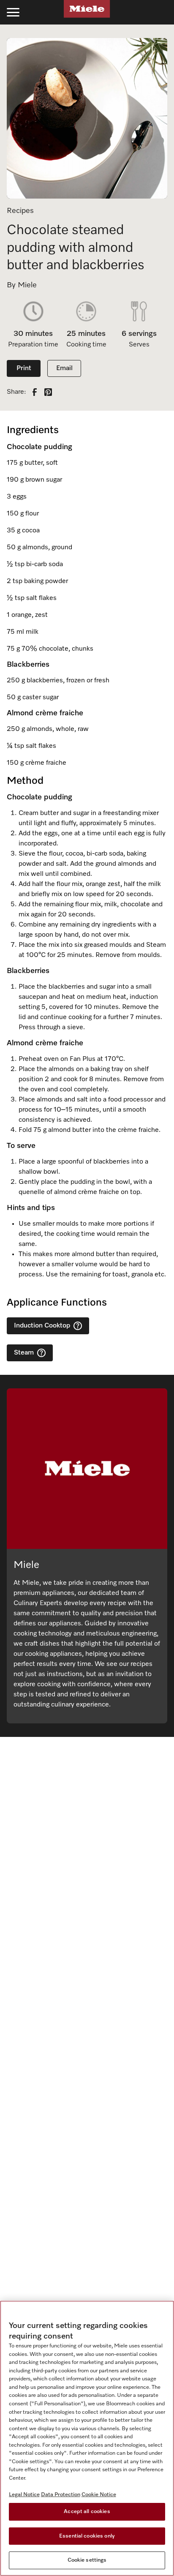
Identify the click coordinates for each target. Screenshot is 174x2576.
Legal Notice (24, 2495)
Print (24, 368)
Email (64, 368)
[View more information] (78, 1326)
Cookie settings (87, 2560)
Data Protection (61, 2495)
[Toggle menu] (13, 12)
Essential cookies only (87, 2536)
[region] (87, 2438)
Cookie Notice (99, 2495)
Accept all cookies (87, 2512)
